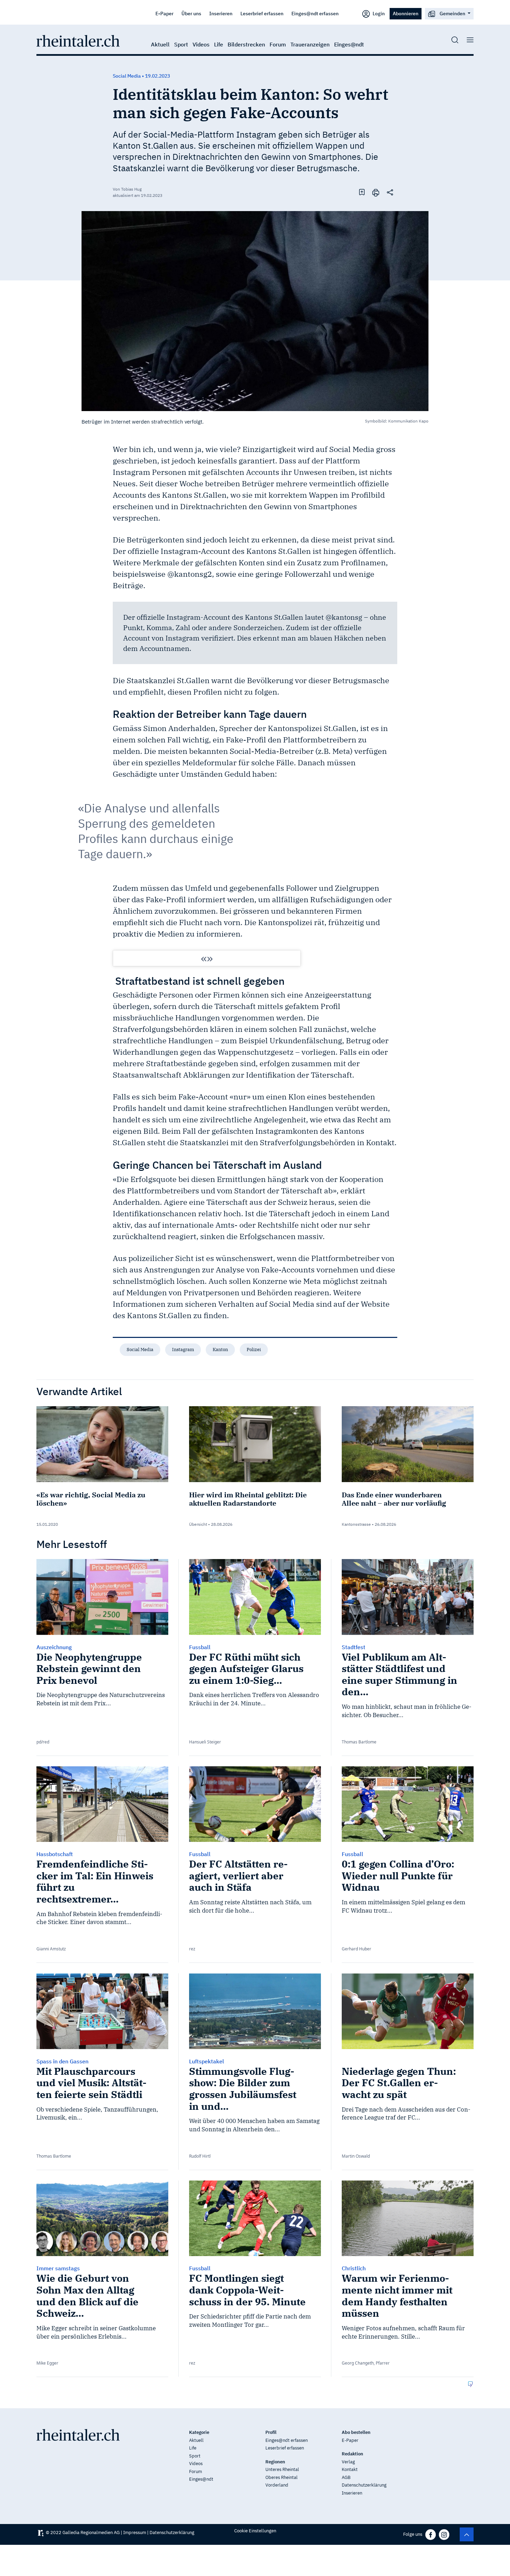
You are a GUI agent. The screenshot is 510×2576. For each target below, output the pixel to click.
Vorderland (277, 2485)
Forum (278, 44)
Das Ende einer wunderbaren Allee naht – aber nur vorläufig (394, 1499)
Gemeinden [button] (452, 13)
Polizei (254, 1350)
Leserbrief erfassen (262, 13)
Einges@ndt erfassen (315, 13)
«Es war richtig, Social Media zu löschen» (91, 1499)
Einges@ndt (349, 44)
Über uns (191, 13)
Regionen (275, 2462)
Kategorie (199, 2432)
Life (219, 44)
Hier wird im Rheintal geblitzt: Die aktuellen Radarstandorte (248, 1499)
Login (378, 13)
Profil (271, 2432)
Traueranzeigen (310, 44)
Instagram (183, 1350)
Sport (181, 44)
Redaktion (352, 2454)
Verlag (348, 2462)
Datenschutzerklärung (364, 2485)
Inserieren (221, 13)
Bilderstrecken (246, 44)
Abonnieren (406, 13)
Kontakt (350, 2469)
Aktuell (160, 44)
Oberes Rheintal (282, 2477)
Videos (201, 44)
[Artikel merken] (362, 192)
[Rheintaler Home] (78, 40)
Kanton (220, 1350)
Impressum (135, 2533)
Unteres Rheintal (282, 2469)
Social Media (140, 1350)
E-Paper (164, 13)
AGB (346, 2477)
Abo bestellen (356, 2432)
